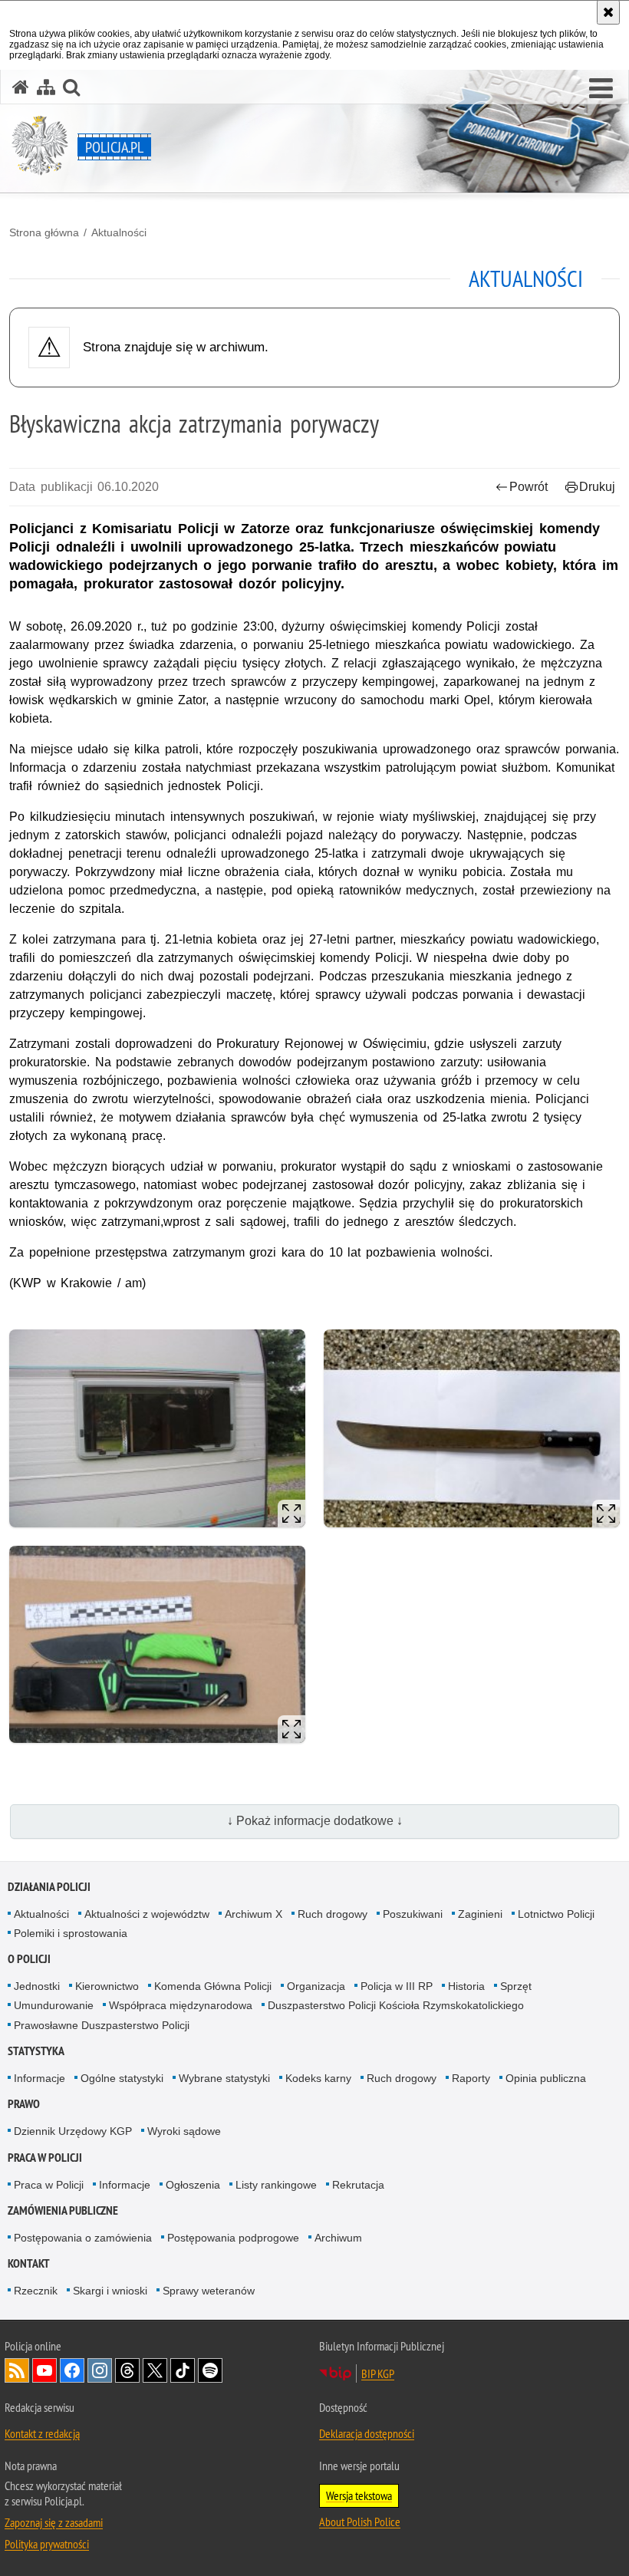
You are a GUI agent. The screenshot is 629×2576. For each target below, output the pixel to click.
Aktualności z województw (147, 1914)
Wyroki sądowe (184, 2131)
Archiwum (338, 2238)
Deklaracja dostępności (367, 2433)
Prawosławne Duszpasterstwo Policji (102, 2025)
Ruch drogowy (333, 1914)
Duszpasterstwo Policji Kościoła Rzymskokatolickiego (396, 2005)
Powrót (529, 487)
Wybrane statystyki (224, 2078)
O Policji (29, 1959)
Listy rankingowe (276, 2185)
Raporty (471, 2078)
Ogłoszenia (193, 2185)
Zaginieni (480, 1914)
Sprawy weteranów (209, 2291)
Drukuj (597, 487)
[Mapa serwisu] (46, 87)
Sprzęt (516, 1986)
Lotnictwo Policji (556, 1914)
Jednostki (37, 1986)
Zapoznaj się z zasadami (54, 2522)
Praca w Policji (45, 2158)
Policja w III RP (397, 1986)
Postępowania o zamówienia (83, 2238)
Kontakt (29, 2263)
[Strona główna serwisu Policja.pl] (21, 87)
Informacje (40, 2078)
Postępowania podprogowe (233, 2238)
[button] (601, 89)
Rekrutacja (358, 2185)
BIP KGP (378, 2373)
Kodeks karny (318, 2078)
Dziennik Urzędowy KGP (73, 2131)
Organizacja (316, 1986)
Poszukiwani (413, 1914)
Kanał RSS (17, 2370)
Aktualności (119, 232)
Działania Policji (49, 1887)
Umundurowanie (54, 2005)
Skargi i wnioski (110, 2291)
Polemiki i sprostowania (71, 1933)
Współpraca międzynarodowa (181, 2005)
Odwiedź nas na (44, 2370)
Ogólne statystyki (122, 2078)
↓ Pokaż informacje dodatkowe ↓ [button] (315, 1821)
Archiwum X (254, 1914)
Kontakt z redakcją (42, 2433)
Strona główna (44, 232)
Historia (466, 1986)
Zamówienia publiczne (63, 2210)
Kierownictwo (107, 1986)
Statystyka (36, 2051)
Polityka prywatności (47, 2544)
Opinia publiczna (546, 2078)
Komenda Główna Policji (213, 1986)
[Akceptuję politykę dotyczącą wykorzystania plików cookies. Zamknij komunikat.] (608, 12)
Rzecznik (36, 2291)
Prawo (24, 2104)
